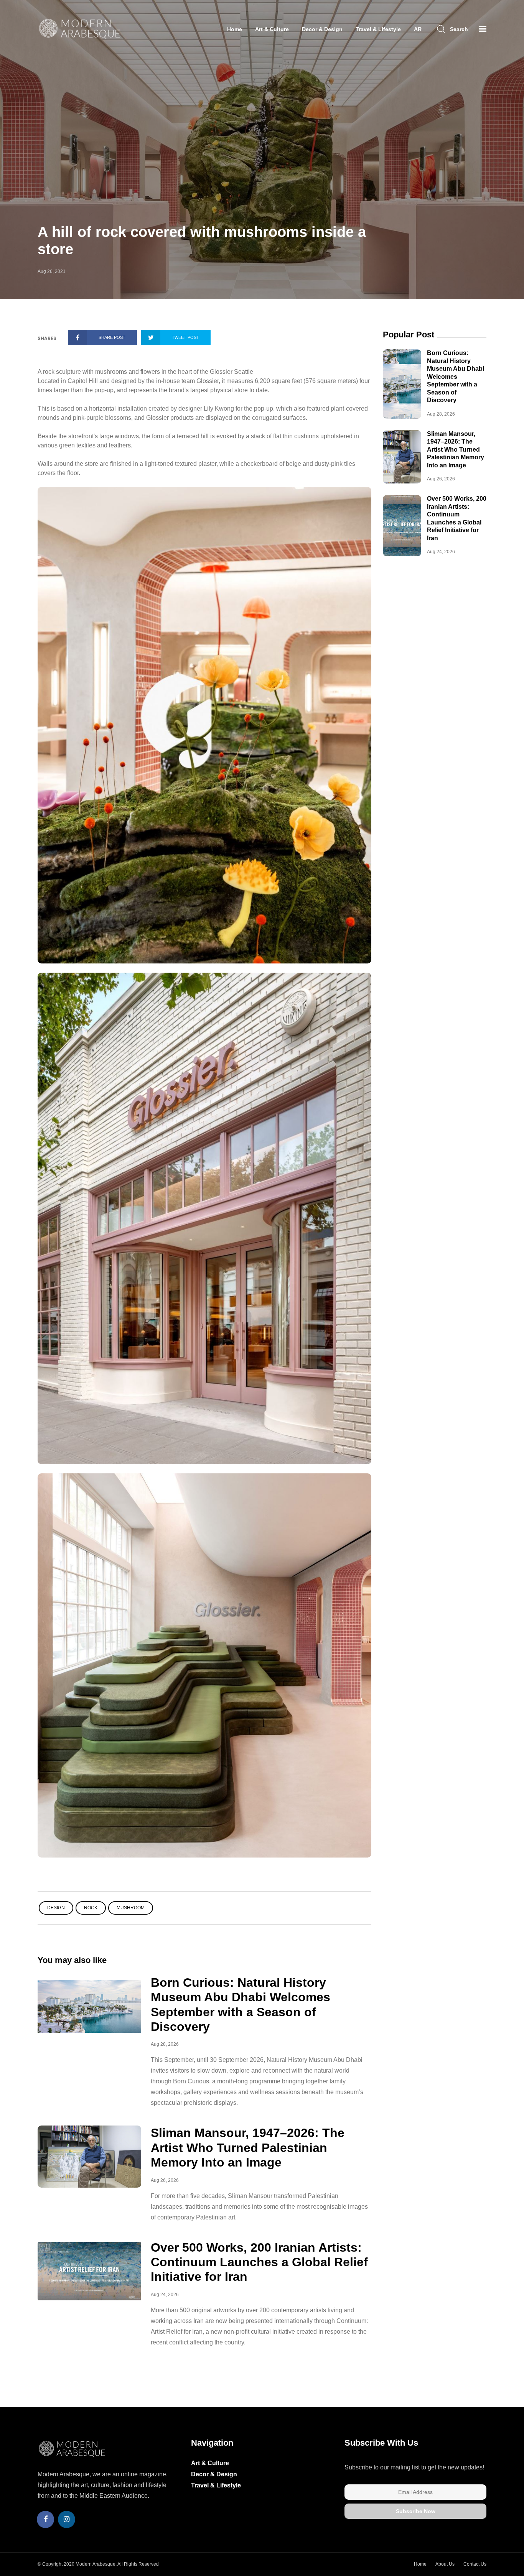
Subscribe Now (416, 2511)
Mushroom (131, 1908)
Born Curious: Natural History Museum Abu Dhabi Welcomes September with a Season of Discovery (456, 376)
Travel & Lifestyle (378, 29)
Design (56, 1908)
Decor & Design (322, 29)
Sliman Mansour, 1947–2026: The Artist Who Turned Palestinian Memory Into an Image (248, 2148)
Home (235, 29)
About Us (445, 2564)
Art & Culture (272, 29)
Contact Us (475, 2564)
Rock (91, 1908)
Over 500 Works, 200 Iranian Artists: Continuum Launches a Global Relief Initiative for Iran (259, 2262)
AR (418, 29)
